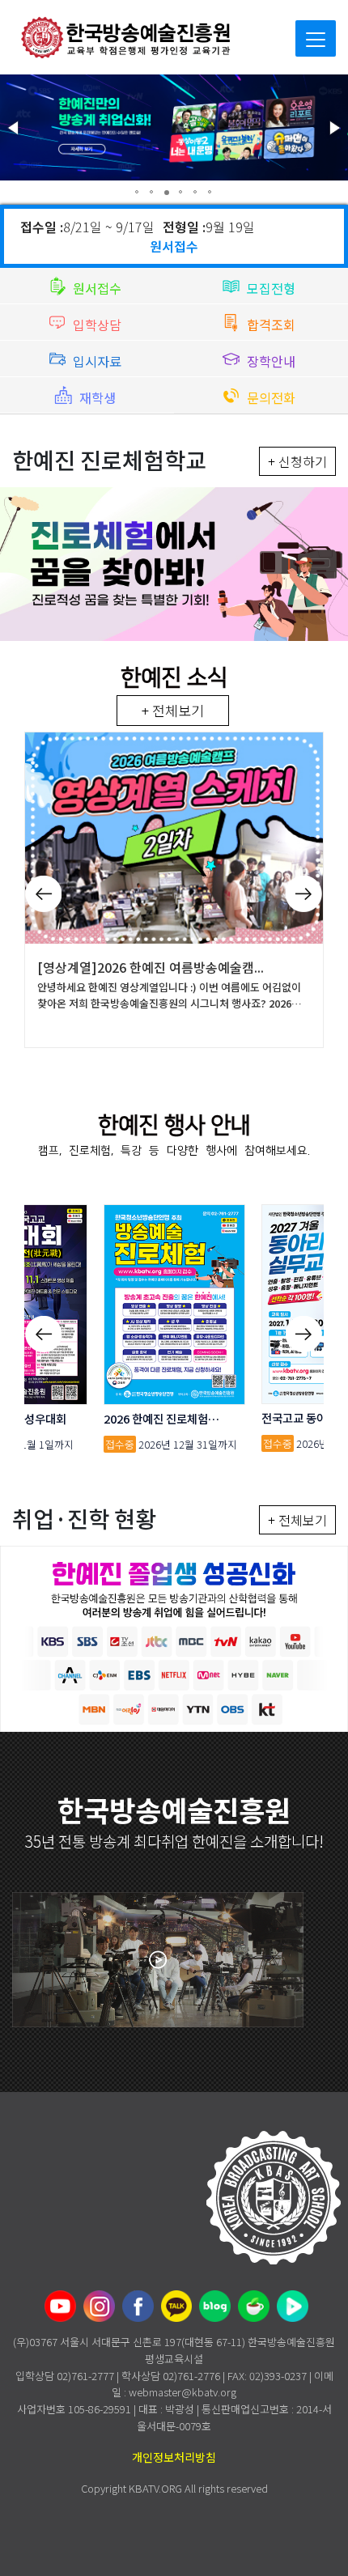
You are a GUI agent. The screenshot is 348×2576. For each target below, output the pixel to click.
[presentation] (43, 887)
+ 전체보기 (173, 710)
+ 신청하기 (297, 461)
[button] (15, 128)
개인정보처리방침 (174, 2457)
